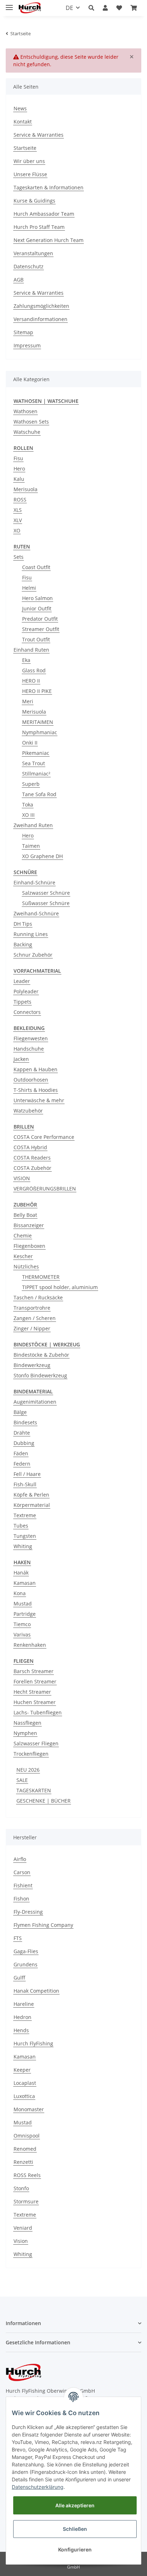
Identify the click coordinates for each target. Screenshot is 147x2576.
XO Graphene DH (42, 856)
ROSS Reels (27, 2175)
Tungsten (25, 1536)
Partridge (25, 1614)
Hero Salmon (37, 598)
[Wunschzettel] (119, 8)
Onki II (30, 743)
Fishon (21, 1899)
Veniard (23, 2228)
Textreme (25, 1515)
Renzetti (23, 2162)
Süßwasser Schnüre (46, 903)
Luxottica (24, 2096)
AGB (19, 280)
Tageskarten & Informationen (49, 187)
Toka (28, 805)
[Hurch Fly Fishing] (30, 8)
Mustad (23, 1604)
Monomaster (29, 2109)
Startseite (25, 148)
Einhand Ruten (31, 650)
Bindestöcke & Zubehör (41, 1355)
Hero (19, 469)
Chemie (23, 1236)
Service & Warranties (39, 135)
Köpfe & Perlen (31, 1495)
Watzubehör (28, 1111)
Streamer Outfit (41, 629)
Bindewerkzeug (32, 1365)
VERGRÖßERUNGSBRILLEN (45, 1189)
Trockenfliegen (31, 1754)
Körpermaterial (32, 1505)
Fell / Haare (27, 1474)
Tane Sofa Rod (39, 794)
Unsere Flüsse (30, 174)
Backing (23, 944)
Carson (22, 1872)
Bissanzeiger (29, 1225)
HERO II (31, 681)
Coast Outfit (36, 567)
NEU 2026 (28, 1770)
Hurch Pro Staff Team (39, 227)
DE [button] (69, 8)
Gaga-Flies (26, 1951)
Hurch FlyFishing (33, 2043)
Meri (28, 701)
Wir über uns (29, 161)
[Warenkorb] (134, 8)
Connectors (27, 1012)
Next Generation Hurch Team (49, 240)
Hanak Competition (36, 1991)
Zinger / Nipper (32, 1328)
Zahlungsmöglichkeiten (41, 306)
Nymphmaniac (40, 732)
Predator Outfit (40, 619)
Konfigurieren (75, 2549)
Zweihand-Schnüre (36, 913)
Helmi (29, 588)
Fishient (23, 1885)
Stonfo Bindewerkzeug (40, 1375)
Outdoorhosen (31, 1080)
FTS (18, 1938)
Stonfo (21, 2188)
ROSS (20, 500)
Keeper (22, 2070)
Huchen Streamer (35, 1702)
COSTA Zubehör (32, 1168)
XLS (18, 510)
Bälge (20, 1412)
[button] (91, 8)
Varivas (22, 1634)
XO (17, 530)
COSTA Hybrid (30, 1147)
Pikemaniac (36, 753)
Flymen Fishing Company (43, 1925)
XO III (28, 815)
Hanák (21, 1573)
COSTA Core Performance (44, 1137)
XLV (18, 520)
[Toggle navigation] (9, 4)
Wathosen (26, 411)
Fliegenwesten (31, 1038)
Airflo (20, 1859)
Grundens (26, 1964)
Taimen (31, 846)
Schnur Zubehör (33, 955)
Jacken (21, 1059)
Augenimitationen (35, 1402)
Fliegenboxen (29, 1246)
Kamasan (25, 1583)
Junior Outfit (37, 608)
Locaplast (25, 2083)
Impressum (27, 345)
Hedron (22, 2017)
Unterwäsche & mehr (39, 1100)
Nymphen (25, 1733)
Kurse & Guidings (34, 201)
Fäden (21, 1453)
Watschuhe (27, 432)
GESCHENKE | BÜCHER (44, 1801)
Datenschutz (29, 266)
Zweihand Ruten (33, 825)
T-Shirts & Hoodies (36, 1090)
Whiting (23, 1546)
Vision (21, 2241)
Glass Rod (34, 670)
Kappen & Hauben (36, 1069)
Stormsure (26, 2201)
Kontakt (23, 122)
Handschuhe (29, 1049)
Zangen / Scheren (35, 1318)
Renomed (25, 2149)
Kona (20, 1593)
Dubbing (24, 1443)
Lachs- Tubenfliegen (38, 1712)
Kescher (23, 1256)
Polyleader (26, 991)
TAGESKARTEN (34, 1790)
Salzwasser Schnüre (46, 893)
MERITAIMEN (38, 722)
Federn (22, 1464)
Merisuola (26, 489)
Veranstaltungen (33, 253)
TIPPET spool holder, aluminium (60, 1287)
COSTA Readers (32, 1158)
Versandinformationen (40, 319)
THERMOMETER (41, 1277)
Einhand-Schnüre (34, 882)
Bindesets (25, 1422)
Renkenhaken (30, 1645)
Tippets (22, 1002)
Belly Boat (25, 1215)
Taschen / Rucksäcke (38, 1297)
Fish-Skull (25, 1484)
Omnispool (27, 2136)
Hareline (24, 2004)
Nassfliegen (27, 1723)
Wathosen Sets (31, 422)
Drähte (22, 1433)
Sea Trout (34, 763)
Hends (21, 2030)
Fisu (18, 458)
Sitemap (23, 332)
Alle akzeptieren (75, 2505)
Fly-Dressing (28, 1912)
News (20, 108)
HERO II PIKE (37, 691)
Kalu (19, 479)
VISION (22, 1178)
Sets (19, 557)
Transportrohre (32, 1308)
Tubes (21, 1526)
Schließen (75, 2529)
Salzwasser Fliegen (36, 1743)
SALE (22, 1780)
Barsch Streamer (34, 1671)
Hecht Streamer (32, 1692)
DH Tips (23, 924)
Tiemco (22, 1624)
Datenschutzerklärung (38, 2487)
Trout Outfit (36, 639)
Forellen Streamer (35, 1681)
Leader (22, 981)
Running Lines (31, 934)
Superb (31, 784)
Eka (26, 660)
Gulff (19, 1978)
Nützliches (26, 1266)
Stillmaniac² (36, 774)
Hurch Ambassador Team (44, 214)
